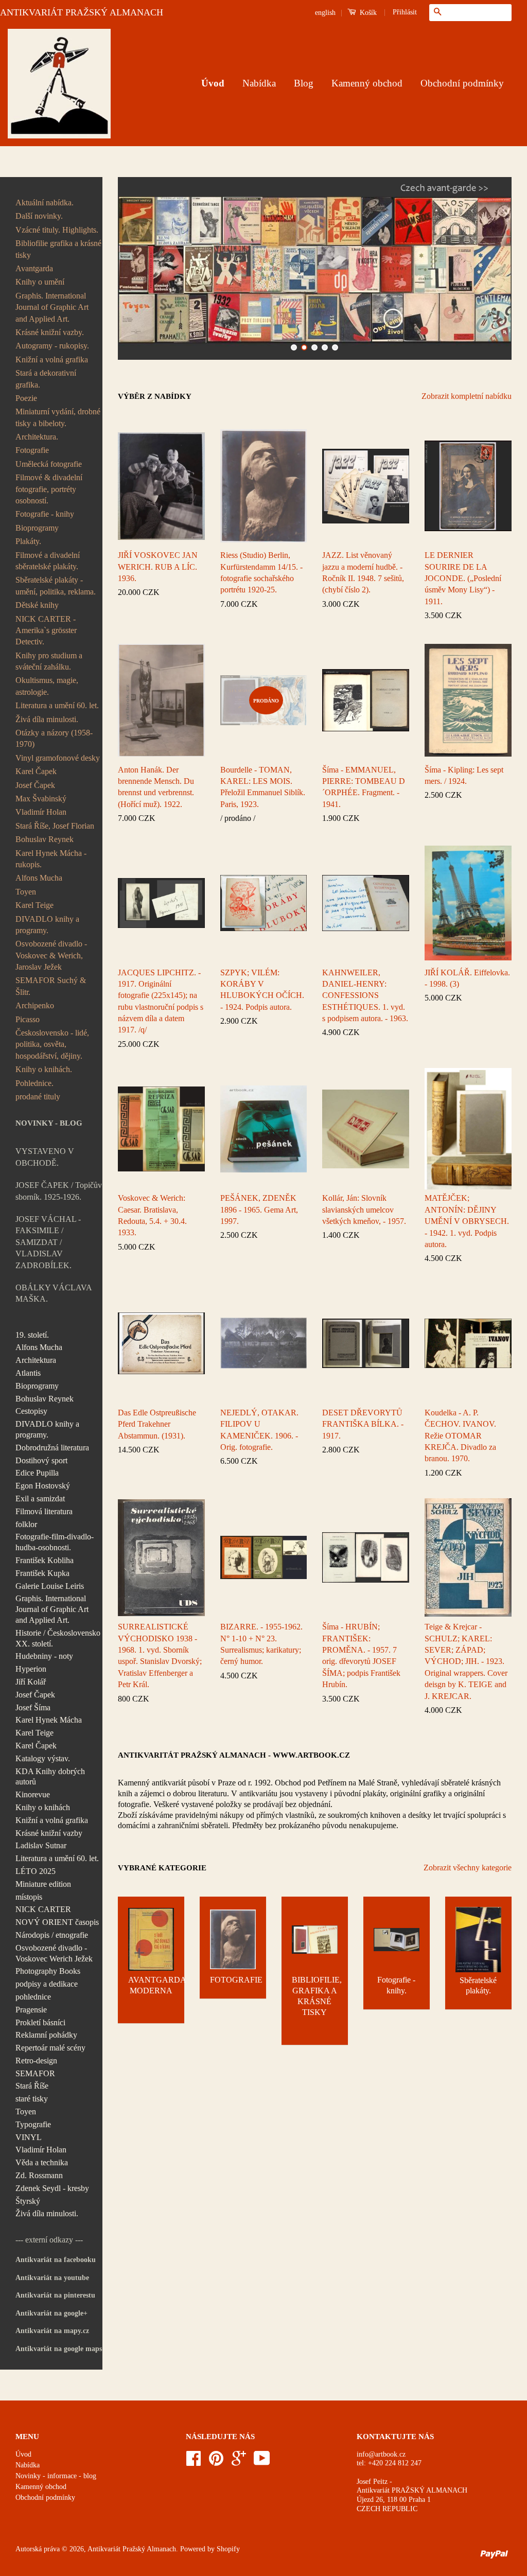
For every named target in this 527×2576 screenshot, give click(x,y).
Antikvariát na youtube (52, 2278)
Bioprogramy (37, 528)
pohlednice (33, 1997)
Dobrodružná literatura (52, 1448)
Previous (140, 268)
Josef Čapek (35, 785)
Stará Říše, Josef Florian (55, 826)
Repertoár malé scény (50, 2048)
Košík (367, 13)
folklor (26, 1524)
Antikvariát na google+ (51, 2313)
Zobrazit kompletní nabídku (467, 396)
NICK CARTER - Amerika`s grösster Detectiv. (46, 630)
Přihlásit (405, 12)
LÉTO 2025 (36, 1871)
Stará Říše (32, 2086)
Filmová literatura (44, 1511)
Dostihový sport (41, 1460)
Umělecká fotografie (49, 464)
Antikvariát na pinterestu (55, 2295)
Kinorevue (33, 1794)
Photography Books (48, 1971)
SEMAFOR (35, 2073)
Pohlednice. (34, 1083)
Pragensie (31, 2010)
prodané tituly (38, 1097)
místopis (29, 1897)
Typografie (33, 2124)
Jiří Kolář (31, 1682)
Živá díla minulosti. (47, 719)
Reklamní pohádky (46, 2035)
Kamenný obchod (367, 83)
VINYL (29, 2137)
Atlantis (28, 1373)
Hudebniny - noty (44, 1656)
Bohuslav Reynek (45, 839)
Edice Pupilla (37, 1473)
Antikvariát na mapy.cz (52, 2331)
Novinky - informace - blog (56, 2476)
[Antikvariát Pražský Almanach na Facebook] (194, 2462)
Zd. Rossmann (39, 2175)
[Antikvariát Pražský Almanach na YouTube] (262, 2462)
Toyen (26, 892)
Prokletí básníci (40, 2022)
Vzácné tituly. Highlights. (57, 230)
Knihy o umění (40, 282)
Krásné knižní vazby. (50, 332)
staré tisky (32, 2099)
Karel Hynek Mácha (49, 1720)
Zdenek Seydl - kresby (52, 2188)
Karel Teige (34, 905)
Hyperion (31, 1669)
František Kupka (42, 1573)
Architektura (36, 1360)
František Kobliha (45, 1560)
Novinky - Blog (49, 1123)
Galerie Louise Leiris (50, 1586)
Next (490, 268)
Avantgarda (34, 268)
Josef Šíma (33, 1707)
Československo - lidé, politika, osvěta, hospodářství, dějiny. (52, 1044)
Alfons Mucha (39, 878)
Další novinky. (39, 216)
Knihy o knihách (43, 1807)
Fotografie (32, 450)
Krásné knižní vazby (49, 1833)
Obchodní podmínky (462, 83)
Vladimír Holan (41, 812)
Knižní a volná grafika (52, 360)
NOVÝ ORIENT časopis (57, 1922)
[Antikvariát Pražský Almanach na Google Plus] (239, 2462)
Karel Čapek (36, 771)
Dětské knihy (37, 605)
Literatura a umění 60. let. (57, 705)
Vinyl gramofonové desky (58, 758)
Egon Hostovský (43, 1486)
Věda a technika (42, 2162)
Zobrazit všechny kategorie (468, 1868)
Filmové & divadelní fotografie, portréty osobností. (49, 489)
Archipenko (35, 1005)
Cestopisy (31, 1411)
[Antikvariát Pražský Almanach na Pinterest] (216, 2462)
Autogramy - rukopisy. (52, 346)
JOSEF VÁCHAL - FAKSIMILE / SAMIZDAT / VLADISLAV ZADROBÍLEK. (48, 1242)
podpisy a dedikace (47, 1984)
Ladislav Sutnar (41, 1845)
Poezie (26, 398)
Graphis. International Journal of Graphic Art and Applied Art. (52, 307)
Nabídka (259, 83)
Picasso (28, 1019)
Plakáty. (28, 541)
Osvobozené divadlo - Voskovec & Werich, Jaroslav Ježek (51, 955)
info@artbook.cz (381, 2454)
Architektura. (37, 437)
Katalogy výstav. (43, 1758)
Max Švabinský (41, 799)
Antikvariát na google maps (59, 2349)
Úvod (213, 83)
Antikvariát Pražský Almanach (132, 2549)
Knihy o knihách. (44, 1069)
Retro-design (36, 2061)
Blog (304, 83)
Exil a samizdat (40, 1499)
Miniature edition (43, 1884)
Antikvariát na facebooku (56, 2260)
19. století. (32, 1335)
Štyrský (28, 2201)
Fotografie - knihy (45, 514)
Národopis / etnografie (52, 1935)
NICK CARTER (43, 1909)
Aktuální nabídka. (45, 203)
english (325, 13)
